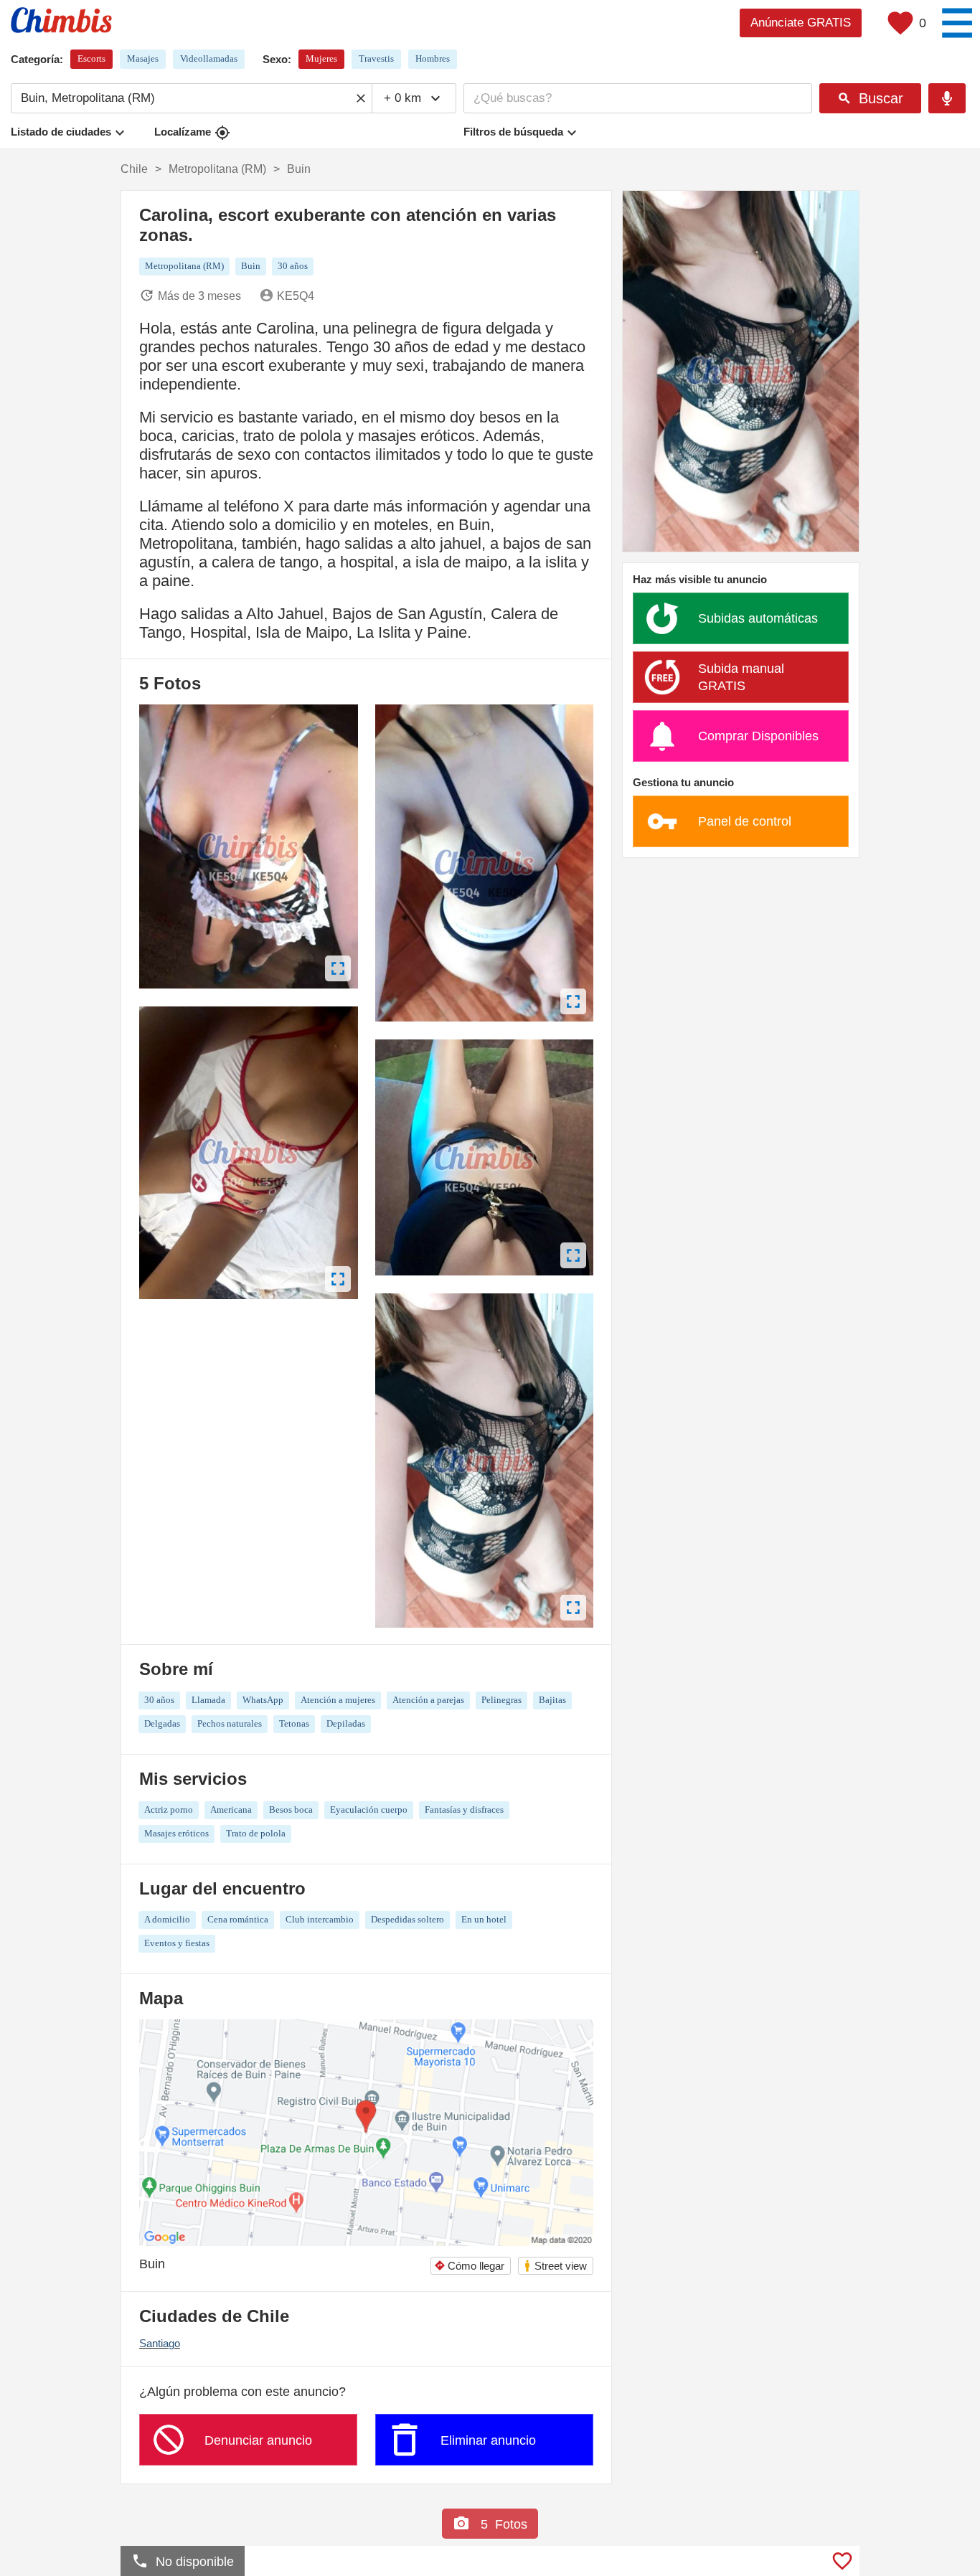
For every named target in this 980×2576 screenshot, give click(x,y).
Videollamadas (209, 58)
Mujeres (321, 58)
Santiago (160, 2343)
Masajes (143, 58)
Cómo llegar (469, 2266)
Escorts (91, 58)
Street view (555, 2266)
